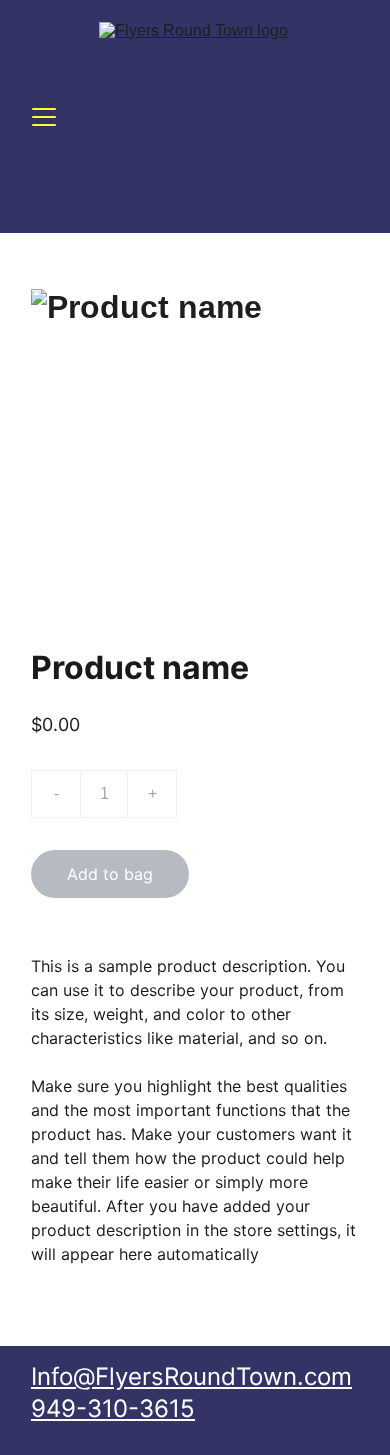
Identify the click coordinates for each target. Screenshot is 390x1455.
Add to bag (110, 874)
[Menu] (44, 117)
